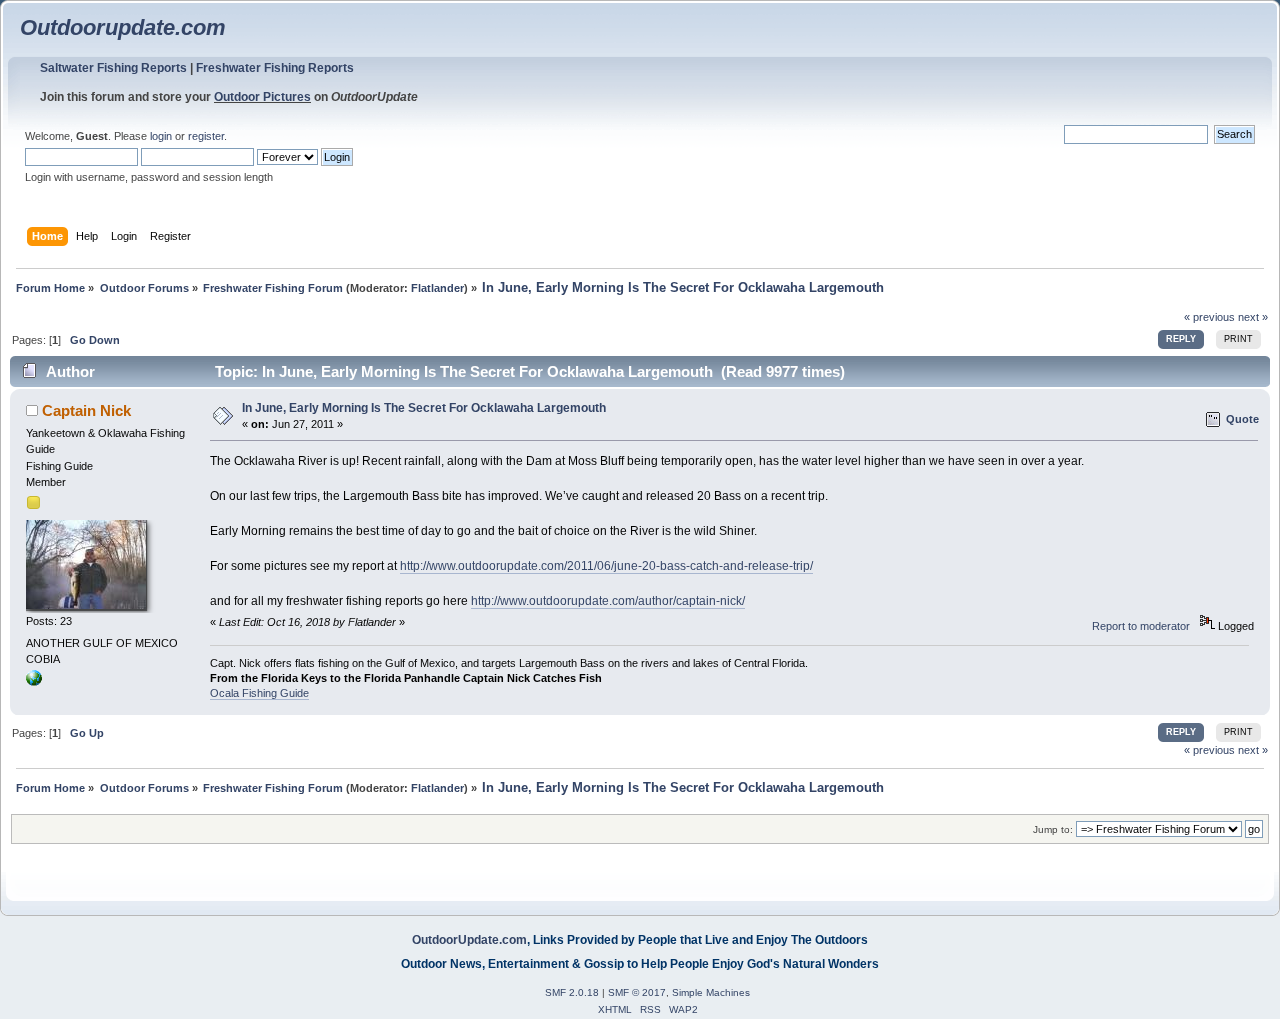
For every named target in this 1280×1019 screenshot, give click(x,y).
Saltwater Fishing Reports (113, 68)
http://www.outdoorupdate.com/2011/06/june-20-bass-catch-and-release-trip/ (606, 566)
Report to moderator (1141, 626)
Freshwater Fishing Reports (275, 68)
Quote (1242, 419)
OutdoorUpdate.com (469, 940)
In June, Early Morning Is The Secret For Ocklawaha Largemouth (424, 408)
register (206, 136)
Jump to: (1053, 829)
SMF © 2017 (637, 992)
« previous (1209, 317)
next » (1253, 317)
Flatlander (437, 288)
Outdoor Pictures (262, 97)
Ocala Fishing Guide (259, 693)
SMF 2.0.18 (572, 992)
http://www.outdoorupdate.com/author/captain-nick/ (608, 601)
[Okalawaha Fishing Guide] (34, 682)
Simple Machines (711, 992)
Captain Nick (86, 410)
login (161, 136)
